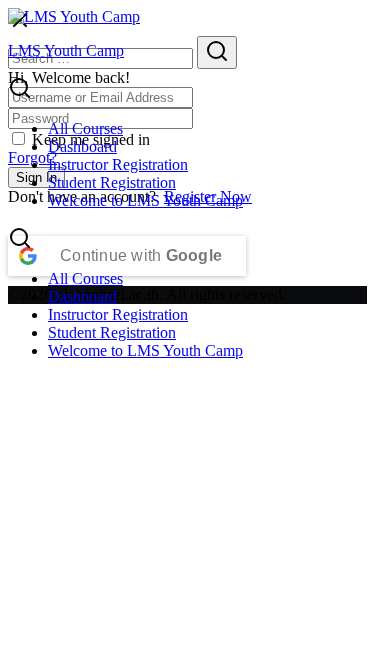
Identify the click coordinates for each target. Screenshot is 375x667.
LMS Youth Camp (66, 50)
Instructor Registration (118, 164)
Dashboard (82, 146)
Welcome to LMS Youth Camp (145, 200)
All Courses (85, 128)
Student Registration (112, 182)
